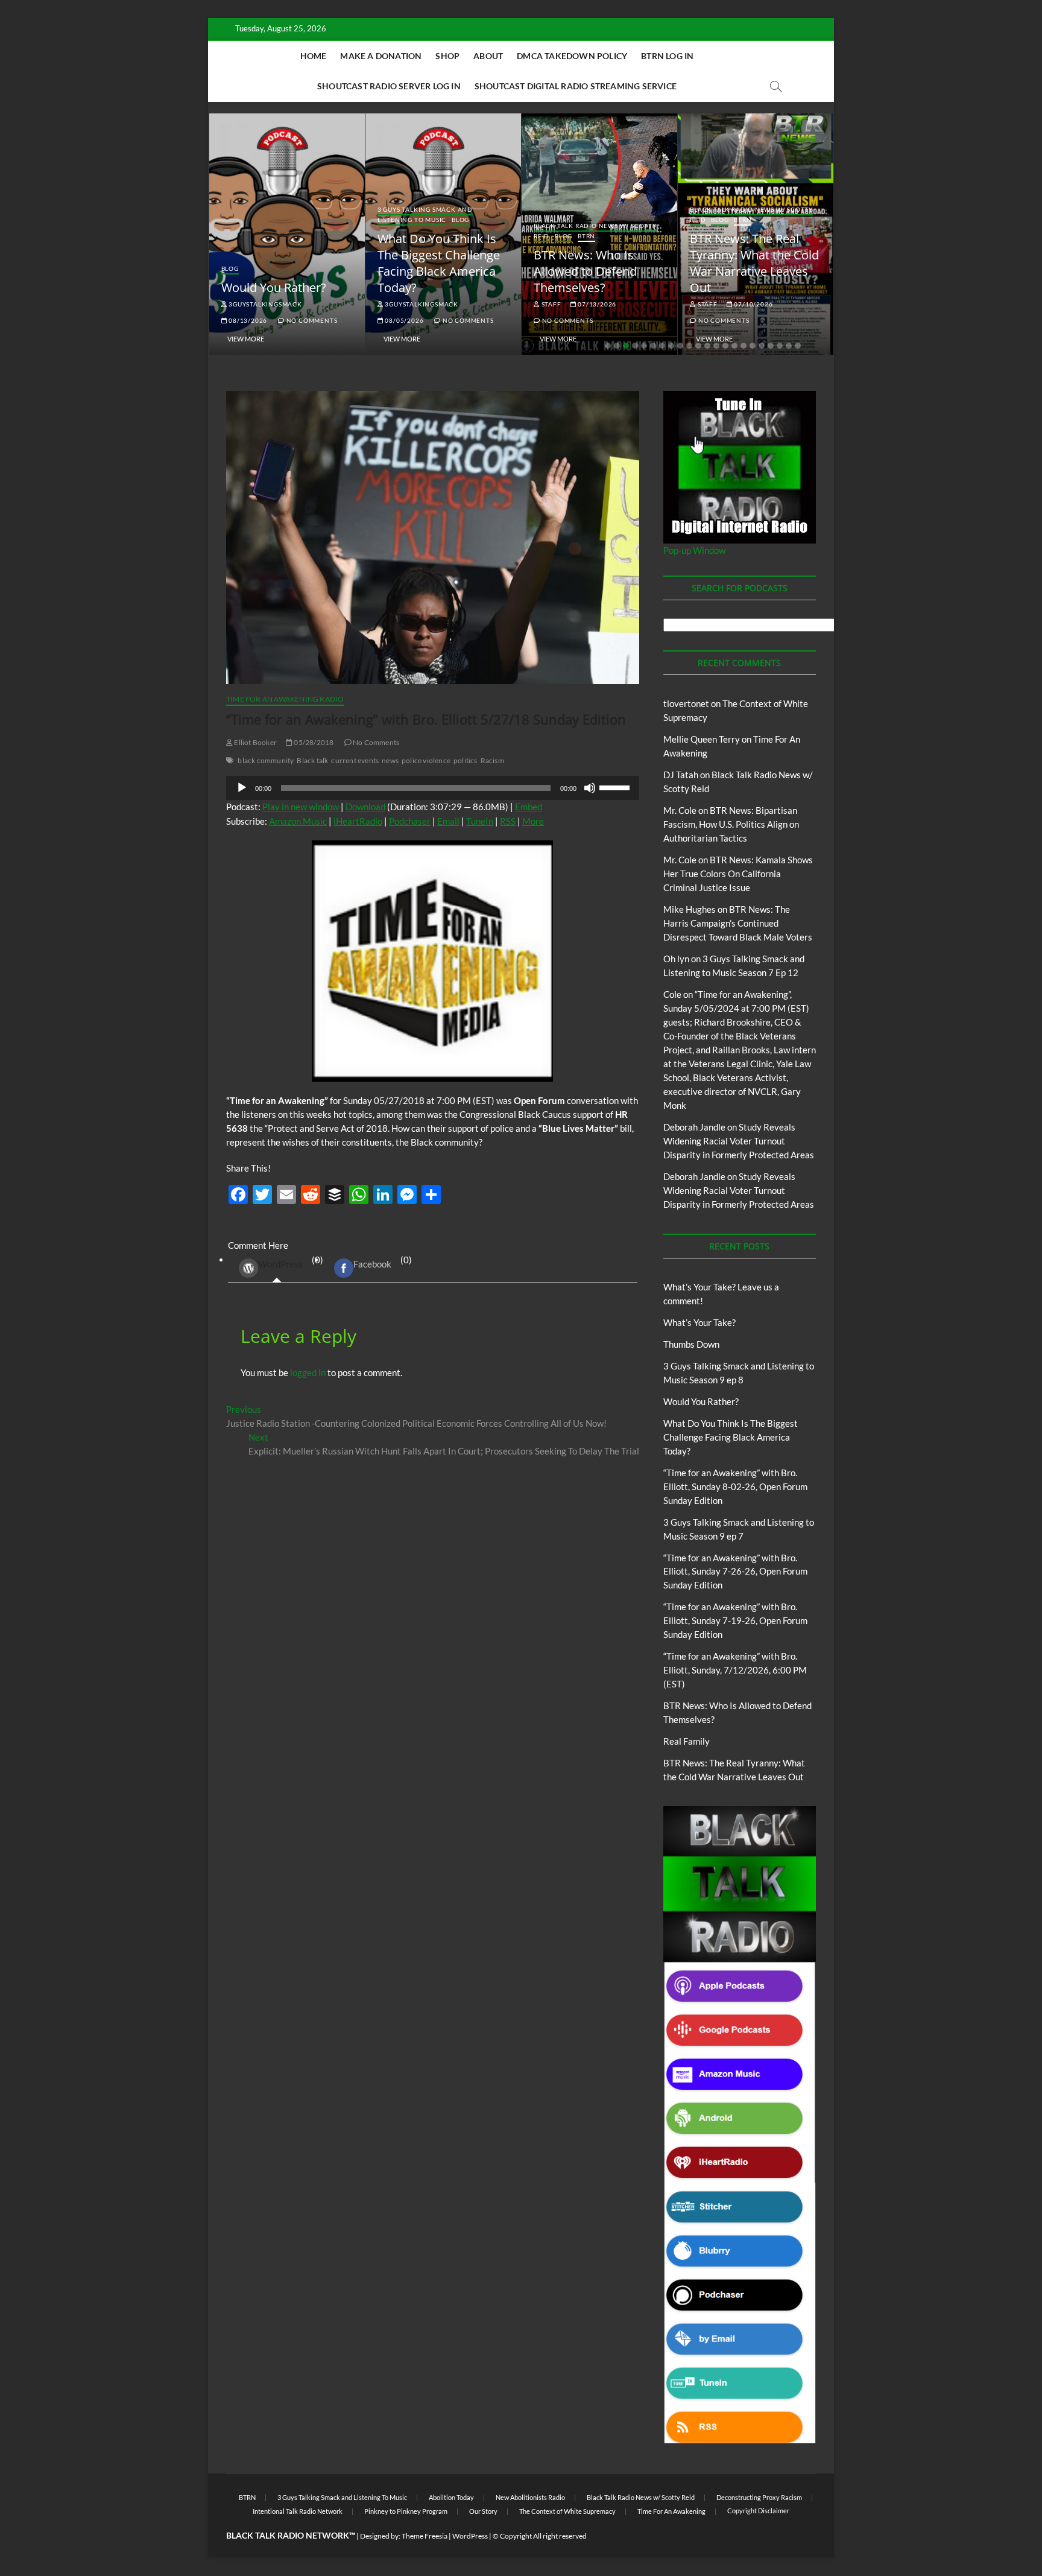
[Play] (242, 788)
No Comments (311, 320)
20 (780, 346)
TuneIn (480, 821)
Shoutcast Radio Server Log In (389, 86)
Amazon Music (298, 821)
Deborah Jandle (694, 1127)
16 (744, 346)
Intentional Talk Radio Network (298, 2511)
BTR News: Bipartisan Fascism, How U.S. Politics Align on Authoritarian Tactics (731, 824)
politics (466, 760)
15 (734, 346)
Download (365, 807)
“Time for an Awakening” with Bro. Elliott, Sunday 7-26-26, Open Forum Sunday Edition (735, 1572)
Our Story (483, 2511)
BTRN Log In (667, 56)
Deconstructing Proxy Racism (759, 2497)
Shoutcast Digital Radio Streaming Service (576, 86)
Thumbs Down (691, 1344)
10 (689, 346)
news (390, 760)
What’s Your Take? (699, 1322)
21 (789, 346)
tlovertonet (686, 703)
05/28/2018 (313, 742)
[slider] (616, 787)
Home (314, 56)
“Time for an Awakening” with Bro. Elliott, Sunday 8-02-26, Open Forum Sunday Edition (735, 1486)
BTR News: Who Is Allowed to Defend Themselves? (585, 271)
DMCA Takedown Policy (572, 56)
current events (355, 760)
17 (753, 346)
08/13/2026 (247, 320)
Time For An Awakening (671, 2511)
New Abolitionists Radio (530, 2497)
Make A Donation (381, 56)
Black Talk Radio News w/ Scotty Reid (641, 2497)
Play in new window (301, 807)
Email (448, 821)
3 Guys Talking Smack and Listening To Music (425, 214)
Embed (529, 807)
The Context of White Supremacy (567, 2511)
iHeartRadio (358, 821)
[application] (433, 788)
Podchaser (410, 821)
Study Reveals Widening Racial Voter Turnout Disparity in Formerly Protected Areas (739, 1141)
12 (707, 346)
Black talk (312, 760)
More (533, 821)
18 (762, 346)
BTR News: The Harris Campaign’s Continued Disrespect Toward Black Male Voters (738, 923)
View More (246, 339)
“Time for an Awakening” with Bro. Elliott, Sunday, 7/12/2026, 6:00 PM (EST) (735, 1670)
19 (771, 346)
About (488, 56)
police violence (426, 760)
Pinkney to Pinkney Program (406, 2511)
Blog (230, 268)
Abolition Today (451, 2497)
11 (698, 346)
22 (798, 346)
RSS (508, 821)
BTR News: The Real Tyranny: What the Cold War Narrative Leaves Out (754, 263)
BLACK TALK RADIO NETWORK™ (291, 2535)
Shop (447, 56)
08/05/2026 (404, 320)
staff (551, 304)
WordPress (280, 1264)
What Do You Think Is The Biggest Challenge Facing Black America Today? (439, 263)
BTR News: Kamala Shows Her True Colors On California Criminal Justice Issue (738, 874)
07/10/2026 (753, 304)
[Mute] (590, 788)
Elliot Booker (255, 742)
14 (725, 346)
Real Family (687, 1741)
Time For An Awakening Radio (285, 699)
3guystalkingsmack (264, 304)
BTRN (586, 236)
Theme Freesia (425, 2536)
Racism (492, 760)
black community (266, 760)
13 (716, 346)
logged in (308, 1372)
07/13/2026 (596, 304)
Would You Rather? (274, 287)
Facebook (372, 1264)
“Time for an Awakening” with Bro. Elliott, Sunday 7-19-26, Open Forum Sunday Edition (735, 1620)
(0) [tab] (291, 1262)
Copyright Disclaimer (758, 2511)
